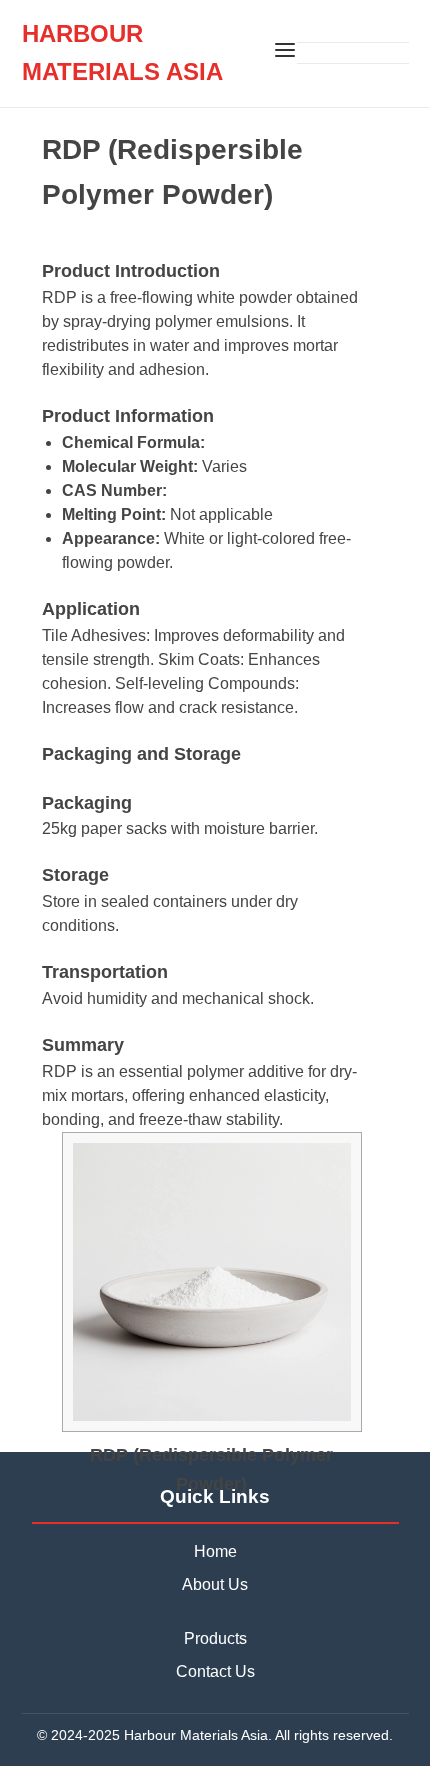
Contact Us (215, 1671)
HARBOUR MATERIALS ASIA (122, 52)
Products (215, 1638)
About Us (215, 1584)
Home (215, 1551)
